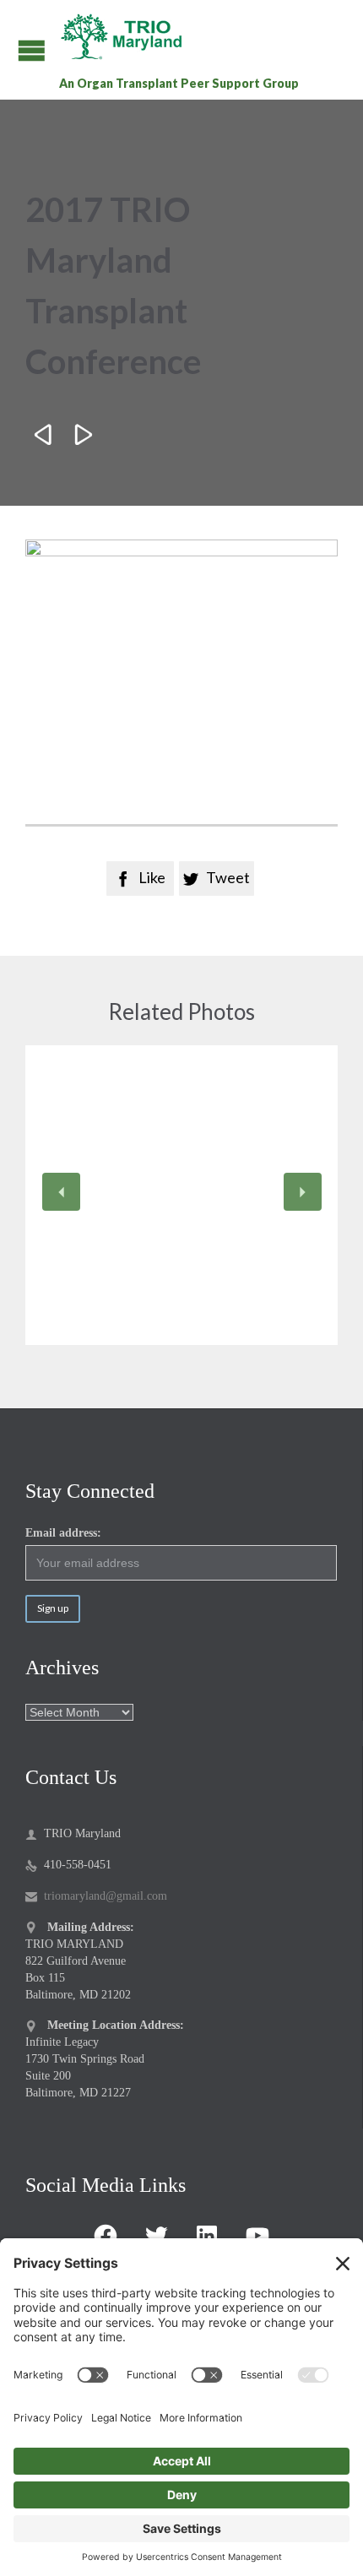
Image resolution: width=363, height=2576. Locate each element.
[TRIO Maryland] (128, 36)
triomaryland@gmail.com (96, 1896)
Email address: (63, 1533)
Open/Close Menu (32, 50)
